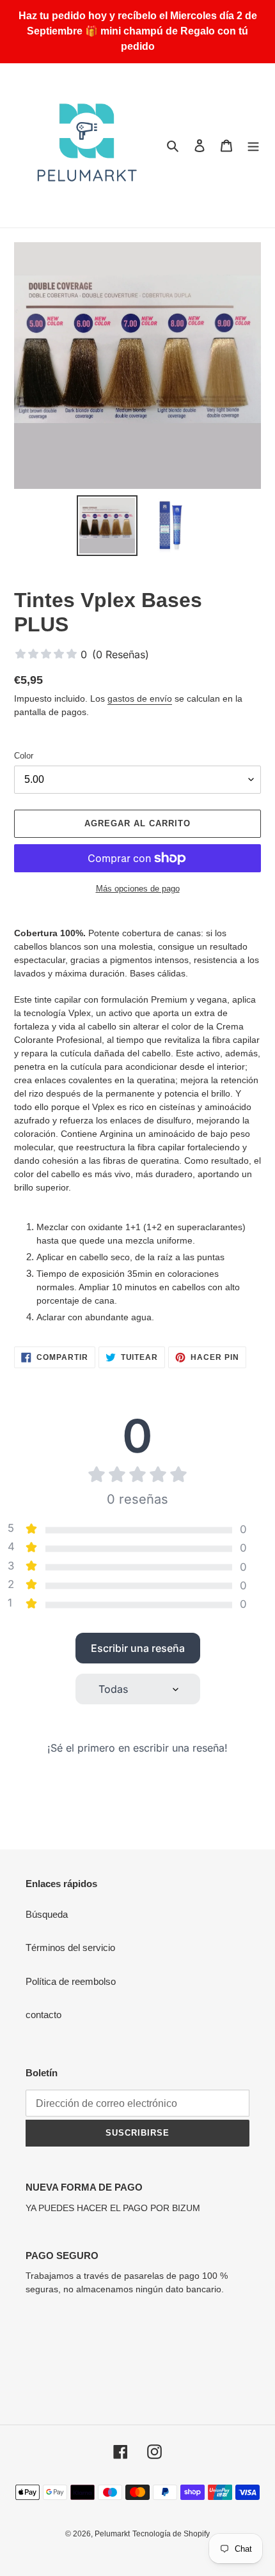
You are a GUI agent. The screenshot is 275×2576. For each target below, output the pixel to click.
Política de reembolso (71, 1981)
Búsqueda (47, 1914)
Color (24, 756)
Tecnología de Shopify (171, 2534)
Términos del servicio (70, 1947)
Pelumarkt (112, 2534)
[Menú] (253, 145)
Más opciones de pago (138, 889)
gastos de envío (140, 698)
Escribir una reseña (138, 1648)
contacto (43, 2015)
